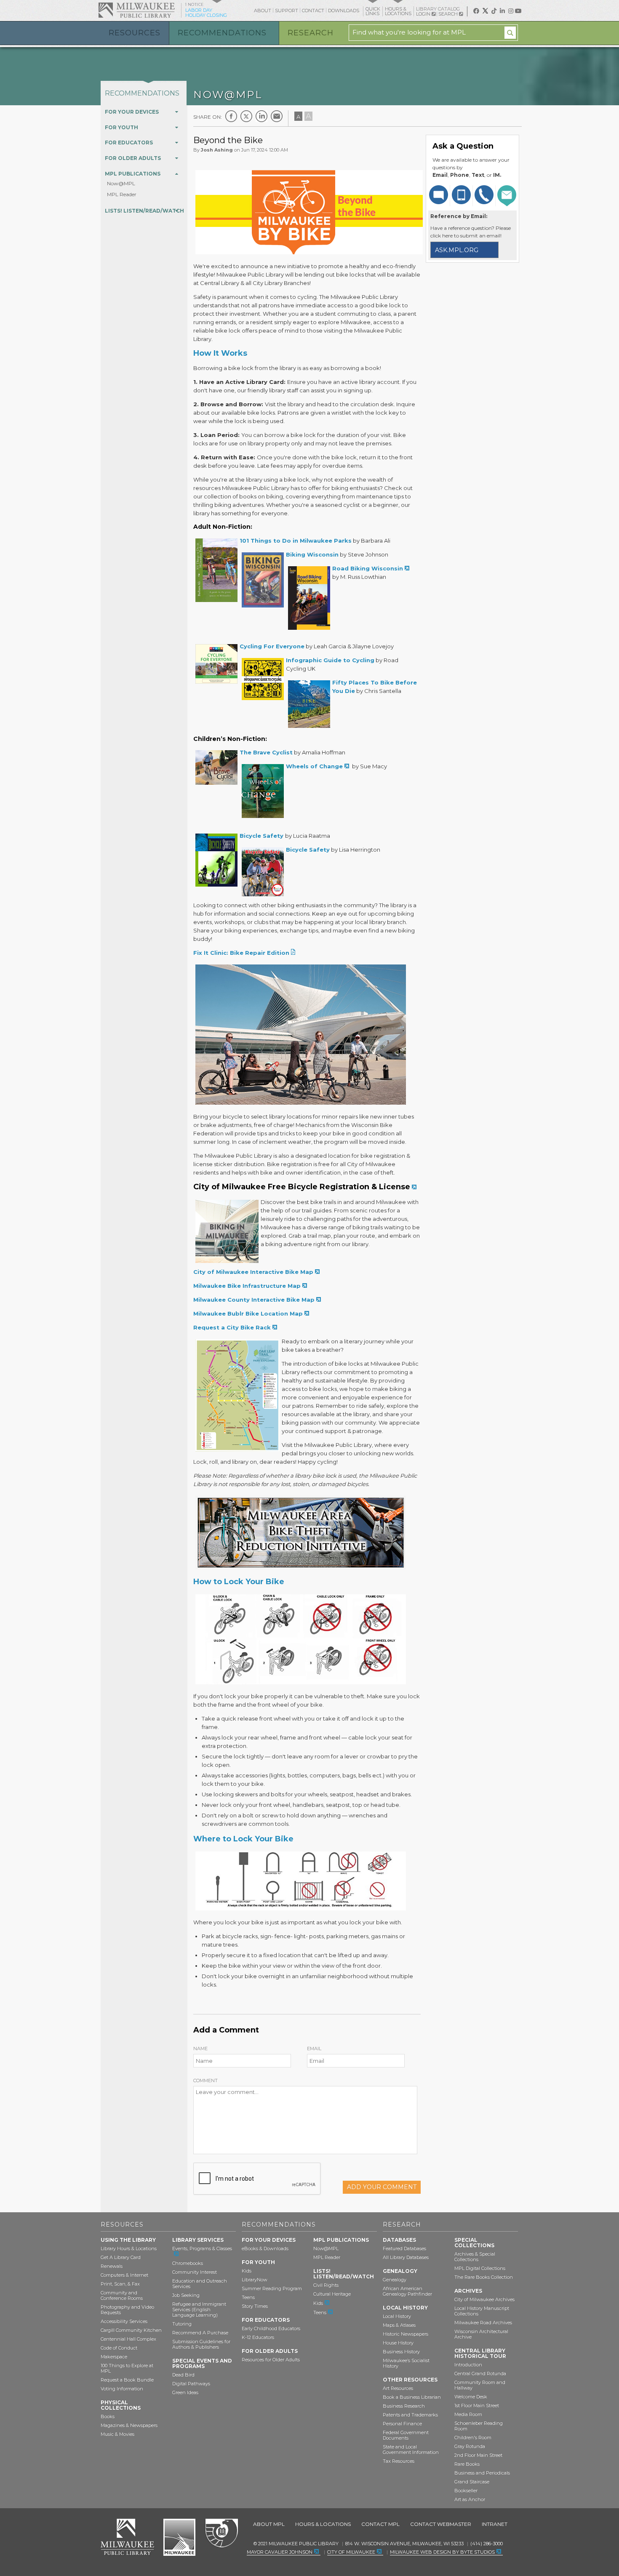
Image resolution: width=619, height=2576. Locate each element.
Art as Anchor (470, 2499)
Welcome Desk (471, 2397)
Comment (205, 2081)
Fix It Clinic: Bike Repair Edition (241, 953)
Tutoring (182, 2324)
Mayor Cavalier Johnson (280, 2552)
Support (287, 11)
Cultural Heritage (332, 2294)
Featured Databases (404, 2248)
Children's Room (473, 2437)
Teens (248, 2297)
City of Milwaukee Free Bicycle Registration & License (302, 1187)
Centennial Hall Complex (128, 2339)
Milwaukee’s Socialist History (406, 2363)
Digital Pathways (191, 2384)
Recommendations (222, 33)
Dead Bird (183, 2375)
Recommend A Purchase (200, 2333)
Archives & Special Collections (475, 2257)
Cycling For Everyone (272, 646)
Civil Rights (326, 2285)
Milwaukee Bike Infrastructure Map (247, 1286)
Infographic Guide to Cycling (330, 660)
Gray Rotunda (470, 2446)
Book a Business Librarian (412, 2397)
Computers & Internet (124, 2275)
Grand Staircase (472, 2482)
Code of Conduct (119, 2348)
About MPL (269, 2524)
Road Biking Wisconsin (368, 568)
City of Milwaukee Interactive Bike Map (253, 1272)
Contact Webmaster (441, 2524)
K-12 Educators (258, 2337)
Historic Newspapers (406, 2334)
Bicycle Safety (262, 836)
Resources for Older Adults (271, 2360)
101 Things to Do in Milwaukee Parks (296, 541)
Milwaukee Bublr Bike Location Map (248, 1313)
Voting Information (122, 2389)
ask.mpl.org (457, 250)
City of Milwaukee (179, 2537)
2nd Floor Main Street (478, 2455)
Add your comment (382, 2187)
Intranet (495, 2524)
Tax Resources (399, 2461)
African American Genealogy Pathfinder (407, 2291)
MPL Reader (122, 194)
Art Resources (398, 2388)
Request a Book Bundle (127, 2380)
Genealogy (395, 2280)
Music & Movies (117, 2434)
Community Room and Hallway (480, 2385)
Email (314, 2049)
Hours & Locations (323, 2524)
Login (424, 14)
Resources (135, 33)
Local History (397, 2316)
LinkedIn (261, 116)
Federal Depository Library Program (221, 2533)
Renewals (112, 2266)
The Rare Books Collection (484, 2277)
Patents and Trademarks (410, 2415)
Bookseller (466, 2491)
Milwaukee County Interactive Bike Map (254, 1300)
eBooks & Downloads (265, 2248)
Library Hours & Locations (129, 2248)
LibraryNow (255, 2280)
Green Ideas (185, 2392)
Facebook (231, 116)
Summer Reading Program (272, 2288)
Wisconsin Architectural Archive (481, 2334)
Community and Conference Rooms (122, 2295)
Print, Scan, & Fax (120, 2284)
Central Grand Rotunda (480, 2374)
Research (311, 33)
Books (108, 2416)
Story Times (255, 2306)
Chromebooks (188, 2263)
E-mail (277, 116)
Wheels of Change (314, 766)
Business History (401, 2352)
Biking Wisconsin (312, 554)
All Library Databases (406, 2257)
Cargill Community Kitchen (131, 2330)
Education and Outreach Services (200, 2284)
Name (200, 2049)
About (263, 11)
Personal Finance (402, 2424)
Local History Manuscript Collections (482, 2311)
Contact (313, 11)
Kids (247, 2271)
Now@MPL (121, 183)
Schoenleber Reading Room (479, 2426)
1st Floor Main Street (477, 2406)
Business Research (404, 2406)
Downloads (344, 11)
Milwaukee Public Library (136, 10)
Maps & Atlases (399, 2325)
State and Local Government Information (411, 2449)
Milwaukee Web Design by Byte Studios (442, 2552)
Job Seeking (186, 2295)
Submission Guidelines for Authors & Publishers (201, 2344)
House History (398, 2343)
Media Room (468, 2414)
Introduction (468, 2365)
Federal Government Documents (406, 2435)
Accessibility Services (124, 2321)
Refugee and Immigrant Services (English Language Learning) (199, 2310)
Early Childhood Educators (271, 2328)
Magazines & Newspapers (129, 2425)
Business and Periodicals (482, 2473)
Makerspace (114, 2357)
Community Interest (195, 2272)
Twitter (246, 116)
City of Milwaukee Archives (484, 2299)
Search (449, 14)
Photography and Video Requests (127, 2310)
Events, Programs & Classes (202, 2248)
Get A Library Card (121, 2257)
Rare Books (467, 2464)
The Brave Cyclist (266, 752)
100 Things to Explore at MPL (127, 2368)
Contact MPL (380, 2524)
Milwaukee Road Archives (483, 2323)
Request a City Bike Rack (232, 1327)
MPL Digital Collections (480, 2268)
